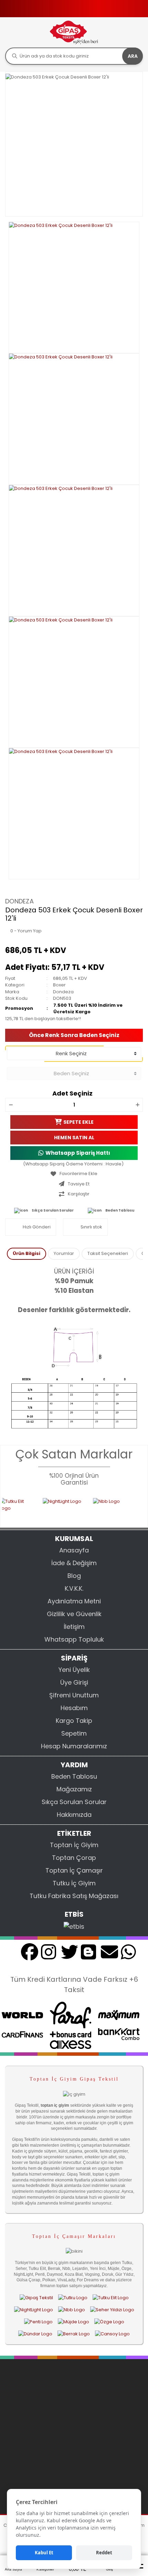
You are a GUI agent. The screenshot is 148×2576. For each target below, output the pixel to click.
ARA (133, 56)
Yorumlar (64, 1253)
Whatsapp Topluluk (74, 1639)
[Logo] (74, 32)
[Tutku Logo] (73, 2297)
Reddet (104, 2553)
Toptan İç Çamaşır (74, 1870)
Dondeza (19, 901)
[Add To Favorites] (74, 1174)
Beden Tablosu (120, 1210)
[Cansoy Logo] (112, 2334)
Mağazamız (74, 1789)
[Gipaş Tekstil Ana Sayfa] (36, 2297)
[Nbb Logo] (103, 1508)
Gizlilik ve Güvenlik (74, 1614)
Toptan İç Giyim (74, 1845)
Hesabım (74, 1708)
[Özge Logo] (109, 2322)
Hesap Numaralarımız (74, 1746)
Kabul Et (44, 2553)
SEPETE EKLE (78, 1122)
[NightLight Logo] (49, 1508)
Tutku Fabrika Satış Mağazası (74, 1896)
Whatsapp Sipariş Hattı (78, 1153)
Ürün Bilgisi (27, 1253)
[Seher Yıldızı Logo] (112, 2310)
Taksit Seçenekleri (108, 1253)
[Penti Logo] (38, 2322)
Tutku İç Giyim (74, 1883)
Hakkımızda (74, 1815)
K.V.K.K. (74, 1588)
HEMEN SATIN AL (74, 1138)
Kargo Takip (74, 1721)
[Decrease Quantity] (11, 1105)
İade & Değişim (74, 1563)
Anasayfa (74, 1550)
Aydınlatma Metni (74, 1601)
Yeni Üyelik (74, 1670)
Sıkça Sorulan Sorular (53, 1210)
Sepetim (74, 1733)
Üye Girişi (74, 1682)
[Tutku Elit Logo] (111, 2297)
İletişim (74, 1627)
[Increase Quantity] (137, 1105)
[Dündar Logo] (35, 2334)
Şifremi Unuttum (74, 1695)
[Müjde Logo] (73, 2322)
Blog (74, 1576)
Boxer (59, 985)
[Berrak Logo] (74, 2334)
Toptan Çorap (74, 1858)
